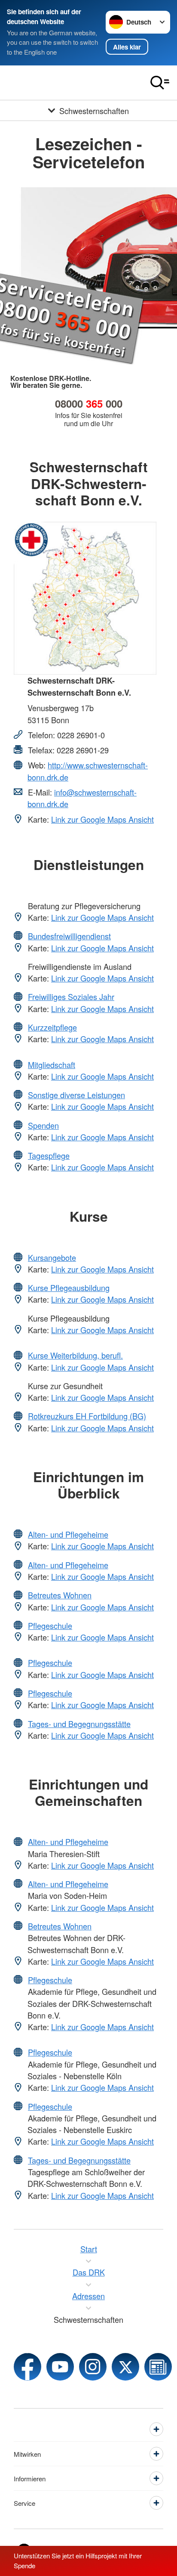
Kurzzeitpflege (52, 1027)
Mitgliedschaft (52, 1065)
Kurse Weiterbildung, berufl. (75, 1355)
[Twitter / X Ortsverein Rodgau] (125, 2367)
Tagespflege (49, 1155)
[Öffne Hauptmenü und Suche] (160, 83)
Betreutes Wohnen (60, 1595)
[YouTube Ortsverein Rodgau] (60, 2367)
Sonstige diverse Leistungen (76, 1095)
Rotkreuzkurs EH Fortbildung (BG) (87, 1416)
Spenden (43, 1125)
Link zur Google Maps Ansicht (102, 819)
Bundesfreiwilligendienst (69, 936)
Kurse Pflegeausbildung (69, 1288)
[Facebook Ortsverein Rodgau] (27, 2367)
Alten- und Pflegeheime (68, 1534)
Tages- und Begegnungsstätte (79, 1724)
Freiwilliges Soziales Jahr (71, 997)
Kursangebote (52, 1257)
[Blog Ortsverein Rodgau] (158, 2367)
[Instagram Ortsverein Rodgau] (93, 2367)
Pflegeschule (50, 1625)
